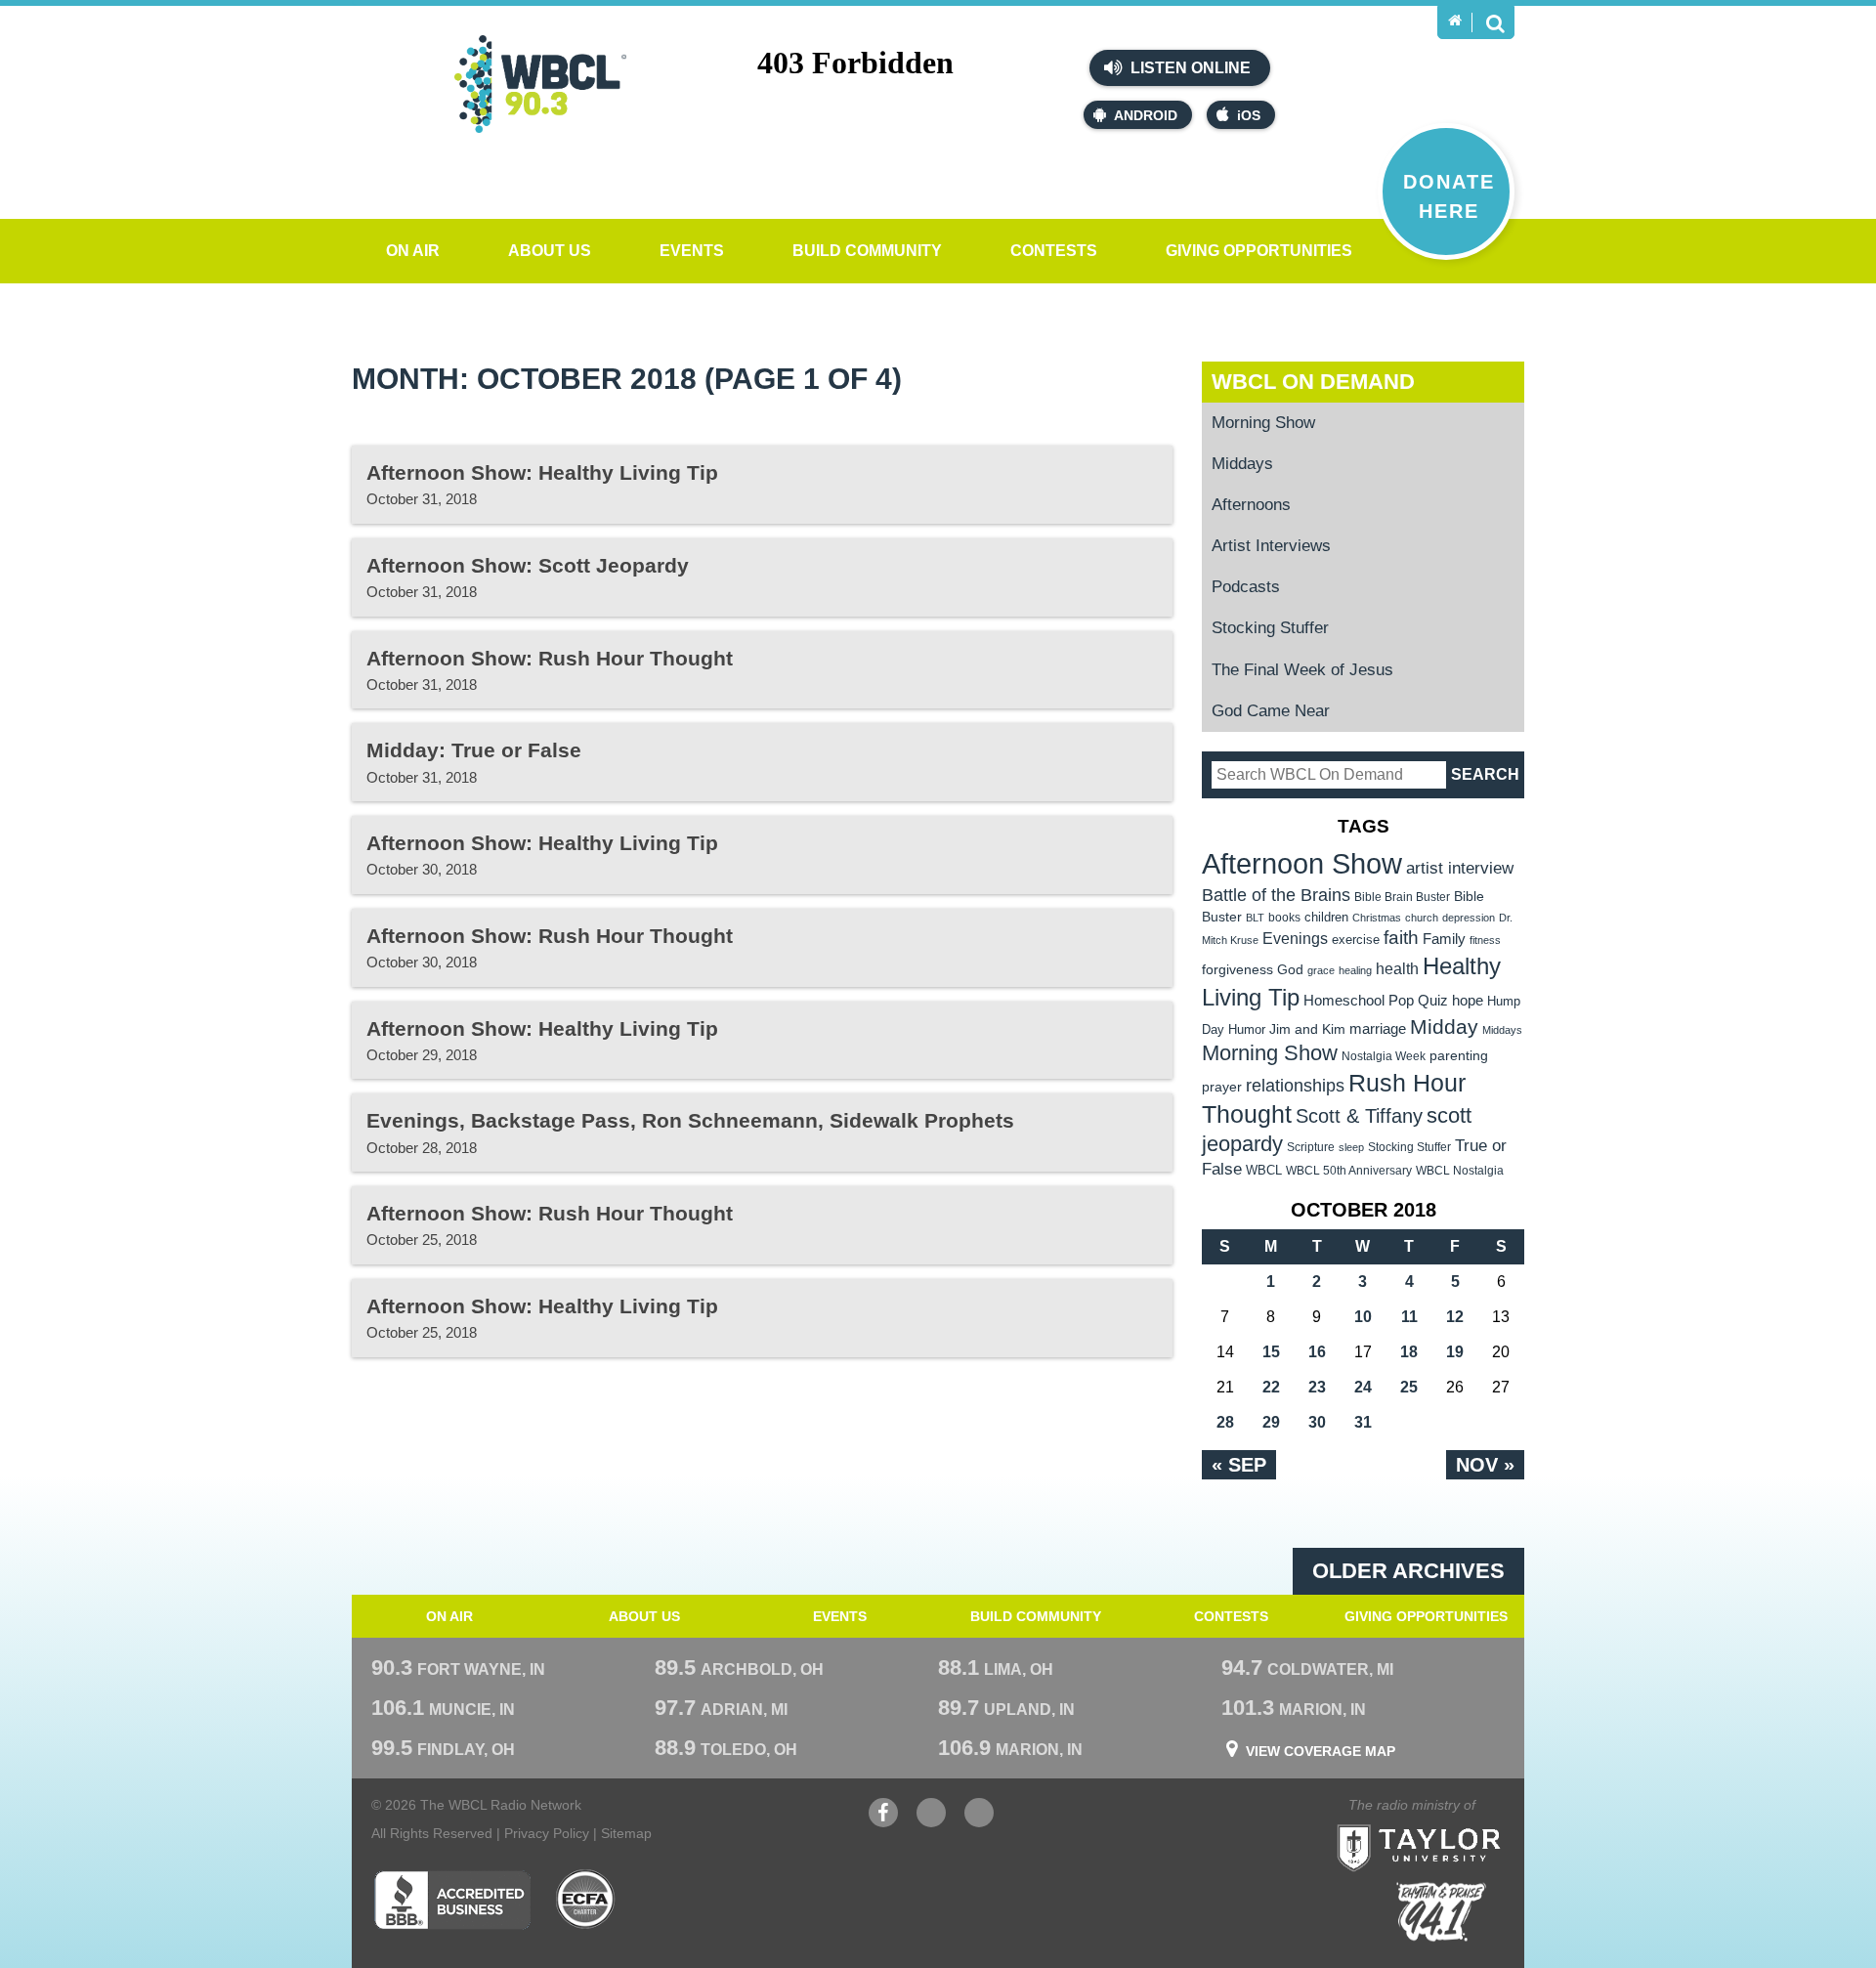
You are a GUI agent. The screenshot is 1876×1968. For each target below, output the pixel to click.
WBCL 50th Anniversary (1349, 1171)
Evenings (1295, 939)
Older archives (1408, 1571)
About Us (550, 251)
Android (1146, 115)
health (1397, 968)
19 (1455, 1352)
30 (1317, 1422)
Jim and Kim (1307, 1029)
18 (1409, 1352)
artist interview (1460, 868)
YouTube (931, 1822)
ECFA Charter (586, 1900)
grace (1321, 970)
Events (692, 251)
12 (1455, 1317)
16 (1317, 1352)
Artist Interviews (1271, 546)
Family (1444, 939)
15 (1271, 1352)
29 (1271, 1422)
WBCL (1264, 1170)
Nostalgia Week (1384, 1056)
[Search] (1495, 22)
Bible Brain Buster (1402, 897)
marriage (1378, 1029)
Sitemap (626, 1833)
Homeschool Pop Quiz (1376, 1001)
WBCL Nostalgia (1460, 1171)
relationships (1295, 1085)
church (1422, 918)
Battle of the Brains (1276, 895)
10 (1363, 1317)
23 (1317, 1387)
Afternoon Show (1302, 863)
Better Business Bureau (452, 1900)
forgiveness (1237, 970)
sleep (1351, 1147)
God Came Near (1271, 711)
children (1326, 917)
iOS (1249, 115)
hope (1468, 1001)
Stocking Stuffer (1270, 628)
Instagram (979, 1822)
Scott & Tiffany (1359, 1116)
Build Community (867, 251)
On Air (413, 251)
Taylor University (1454, 1824)
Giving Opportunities (1259, 251)
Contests (1054, 251)
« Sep (1239, 1465)
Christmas (1377, 918)
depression (1469, 918)
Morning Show (1263, 423)
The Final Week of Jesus (1302, 670)
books (1284, 917)
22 (1271, 1387)
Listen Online (1189, 68)
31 (1363, 1422)
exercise (1356, 940)
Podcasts (1246, 587)
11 (1409, 1317)
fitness (1485, 940)
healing (1355, 970)
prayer (1222, 1087)
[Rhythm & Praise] (1441, 1912)
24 (1363, 1387)
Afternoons (1251, 505)
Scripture (1311, 1147)
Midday (1444, 1027)
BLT (1255, 918)
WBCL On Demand (1313, 382)
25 (1409, 1387)
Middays (1242, 464)
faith (1401, 938)
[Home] (1455, 21)
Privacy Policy (547, 1833)
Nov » (1485, 1465)
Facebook (883, 1822)
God (1290, 970)
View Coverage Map (1321, 1751)
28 (1225, 1422)
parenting (1459, 1055)
